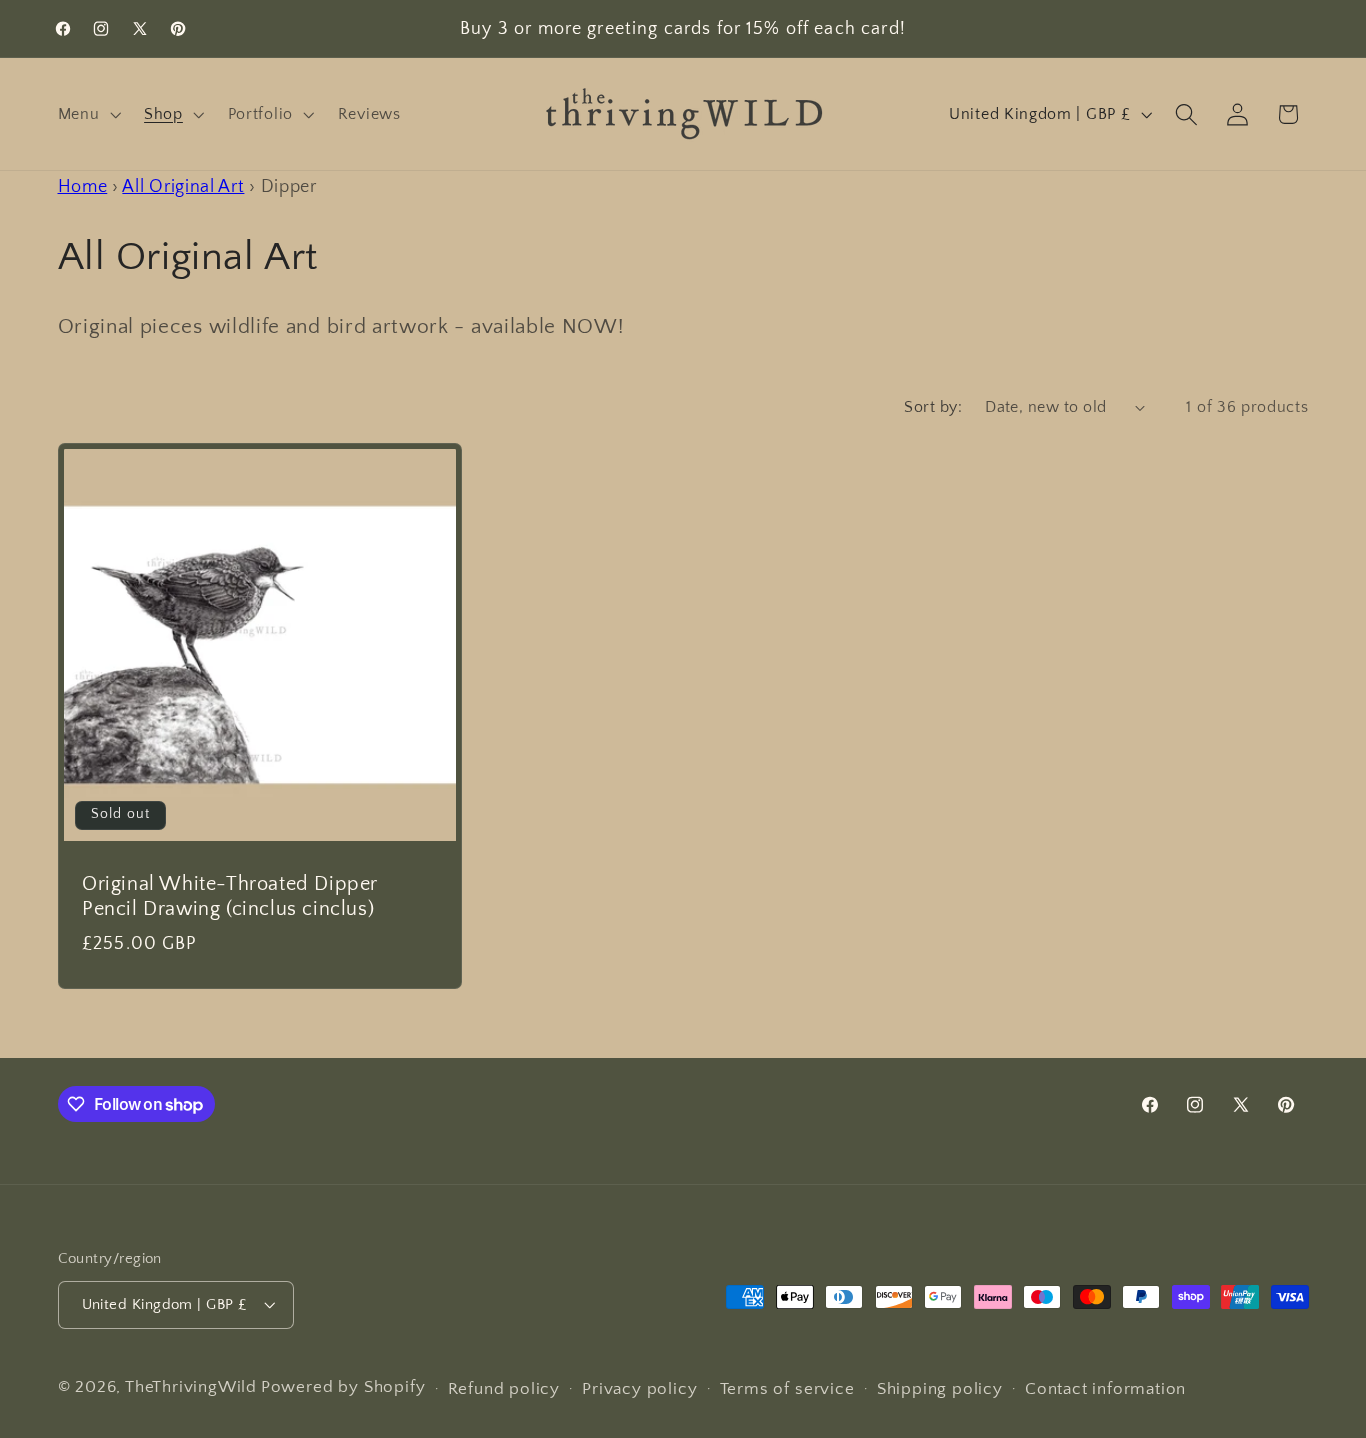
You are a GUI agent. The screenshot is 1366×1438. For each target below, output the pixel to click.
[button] (87, 114)
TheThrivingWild (191, 1386)
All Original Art (183, 186)
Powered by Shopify (343, 1386)
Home (83, 186)
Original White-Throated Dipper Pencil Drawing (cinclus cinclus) (230, 896)
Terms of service (787, 1388)
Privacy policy (639, 1388)
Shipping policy (940, 1388)
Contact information (1105, 1388)
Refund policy (504, 1388)
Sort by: (933, 407)
